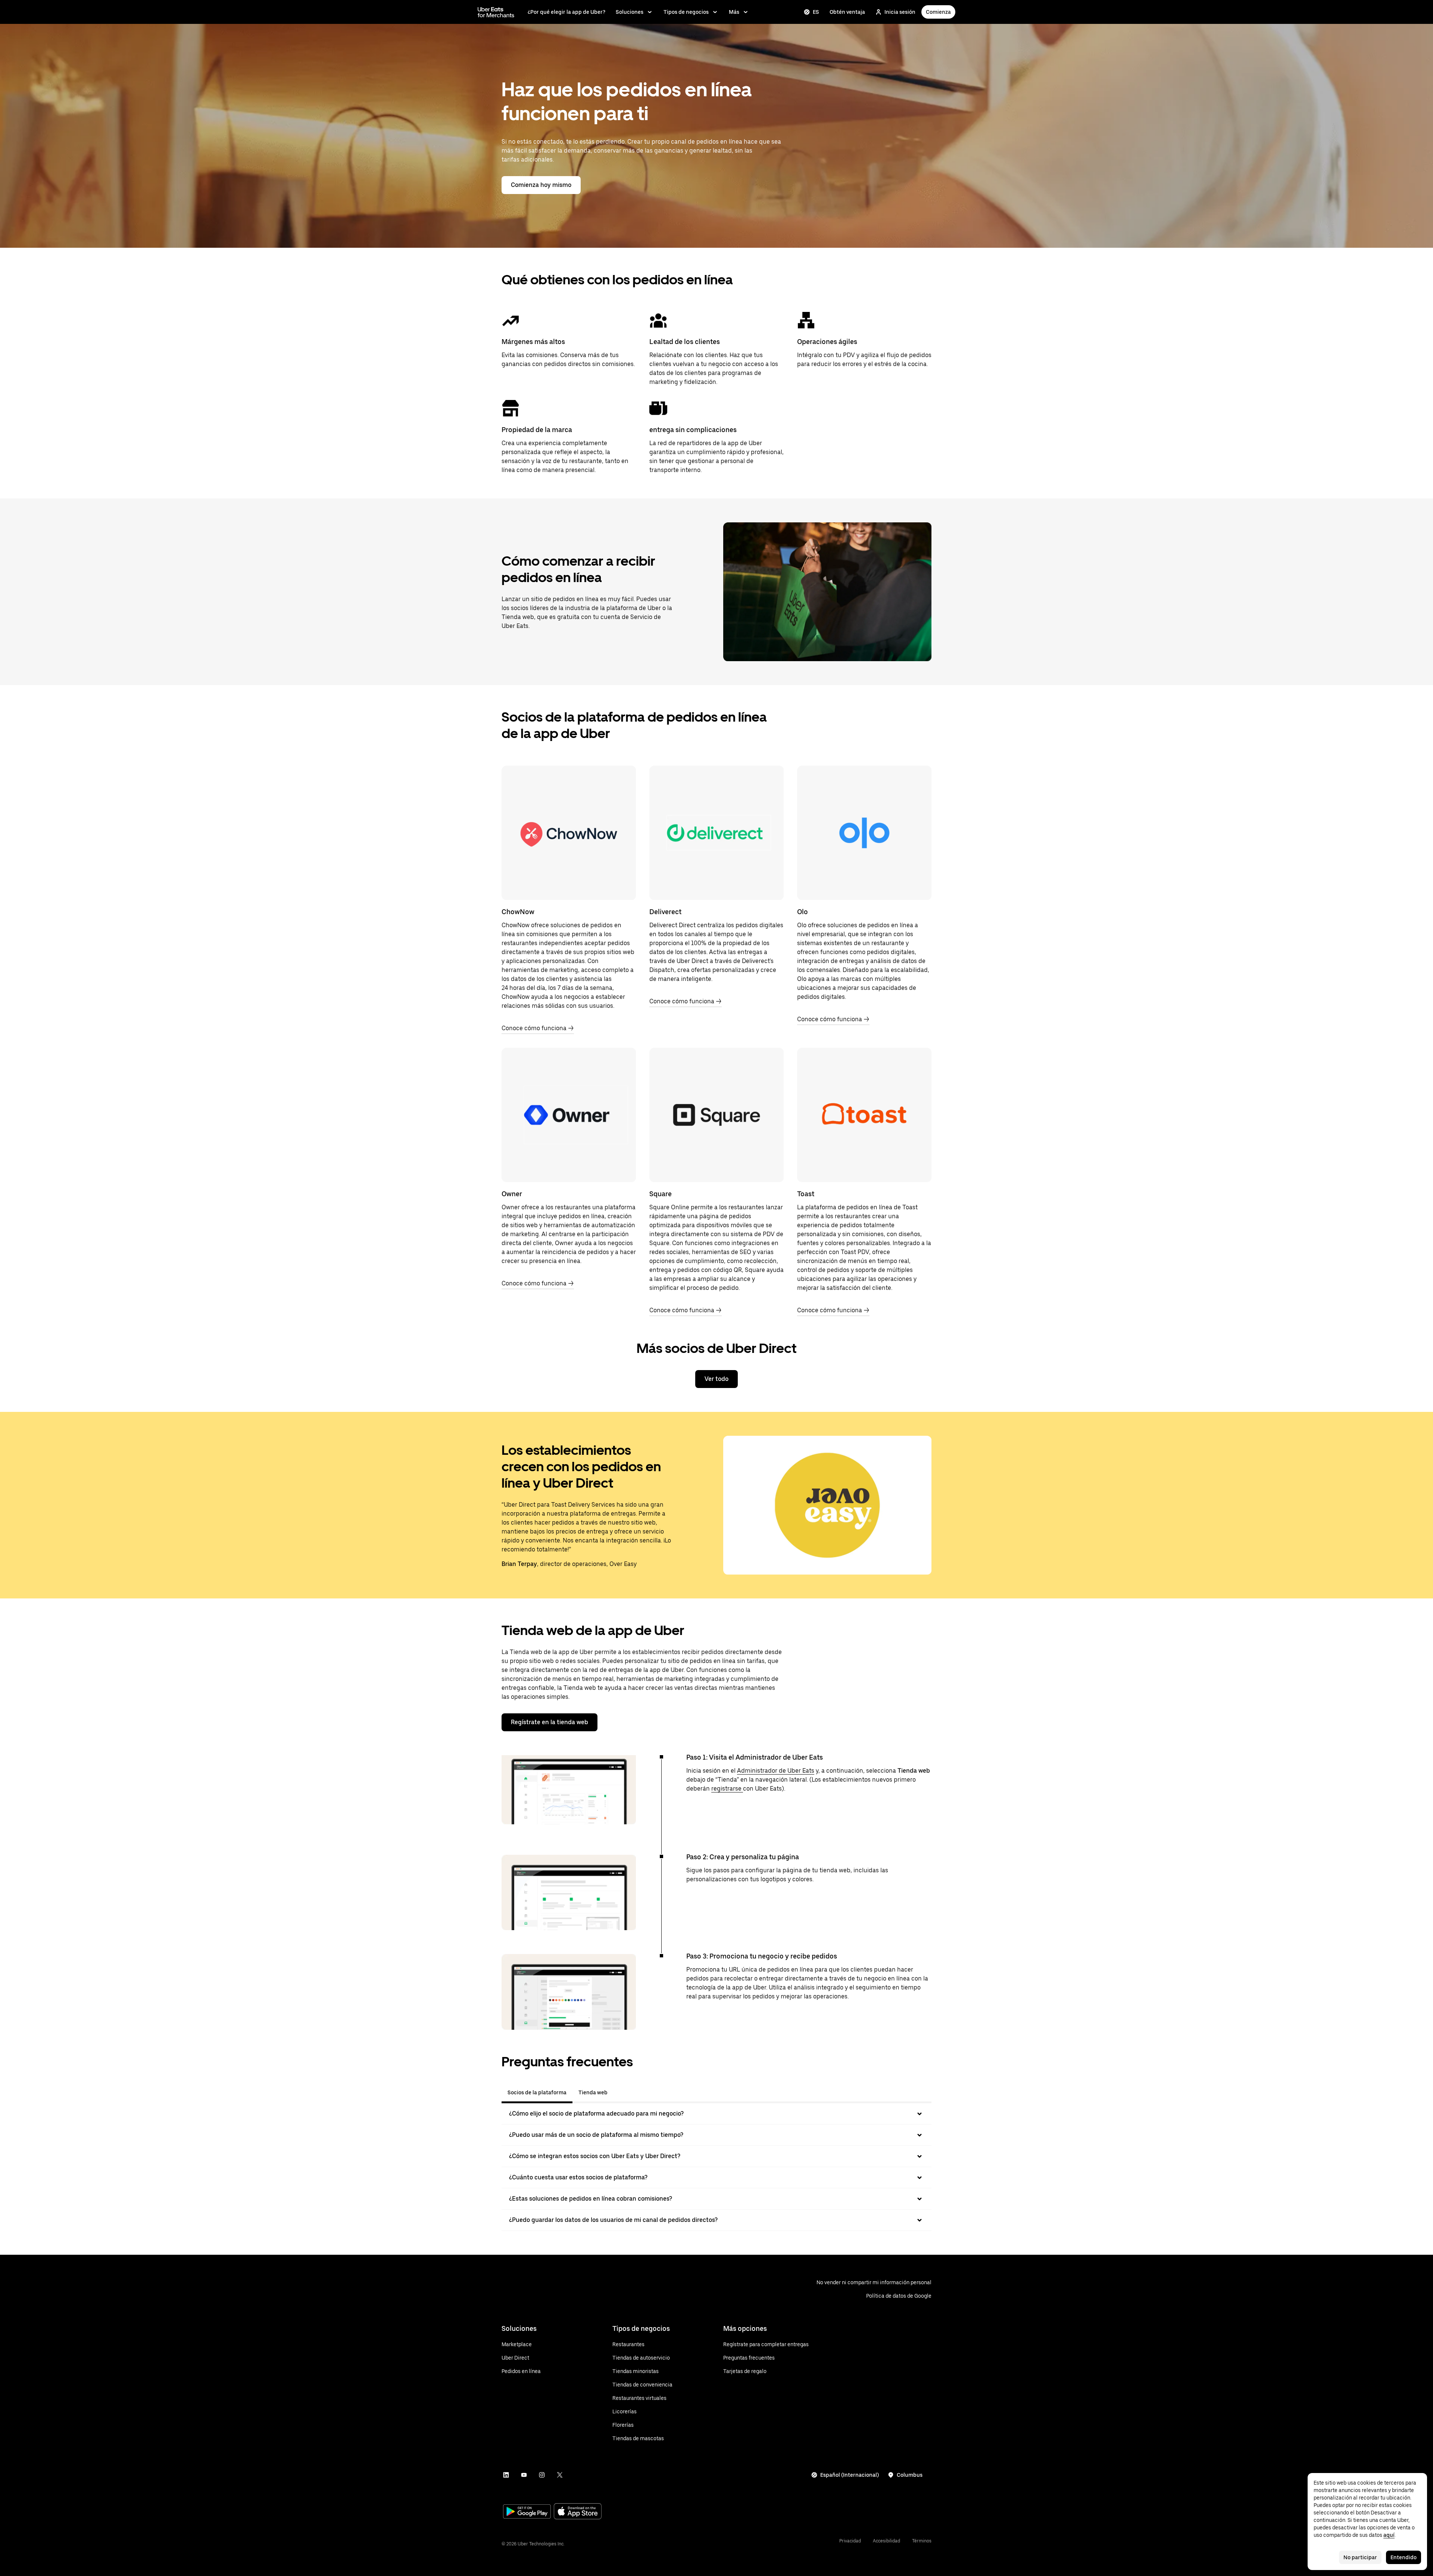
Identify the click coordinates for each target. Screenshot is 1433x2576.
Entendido (1404, 2557)
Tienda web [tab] (593, 2092)
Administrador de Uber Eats (776, 1771)
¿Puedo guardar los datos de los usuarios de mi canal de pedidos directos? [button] (613, 2220)
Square (661, 1194)
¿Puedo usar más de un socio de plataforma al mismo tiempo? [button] (596, 2135)
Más (734, 12)
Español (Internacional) (850, 2475)
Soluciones (630, 12)
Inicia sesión (900, 12)
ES (816, 12)
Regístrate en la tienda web (550, 1722)
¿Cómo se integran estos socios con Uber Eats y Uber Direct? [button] (595, 2156)
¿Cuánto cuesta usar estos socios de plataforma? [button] (578, 2177)
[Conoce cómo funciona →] (569, 833)
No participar (1360, 2557)
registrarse (727, 1789)
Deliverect (665, 912)
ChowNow (518, 912)
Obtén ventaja (847, 12)
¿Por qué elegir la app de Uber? (566, 12)
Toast (806, 1194)
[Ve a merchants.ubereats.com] (496, 12)
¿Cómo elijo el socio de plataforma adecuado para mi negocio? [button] (596, 2114)
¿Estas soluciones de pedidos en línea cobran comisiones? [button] (591, 2199)
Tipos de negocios (686, 12)
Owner (512, 1194)
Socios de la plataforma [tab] (537, 2092)
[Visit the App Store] (578, 2512)
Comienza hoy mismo (541, 185)
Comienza (938, 12)
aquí (1389, 2535)
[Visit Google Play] (527, 2512)
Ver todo (716, 1379)
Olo (803, 912)
